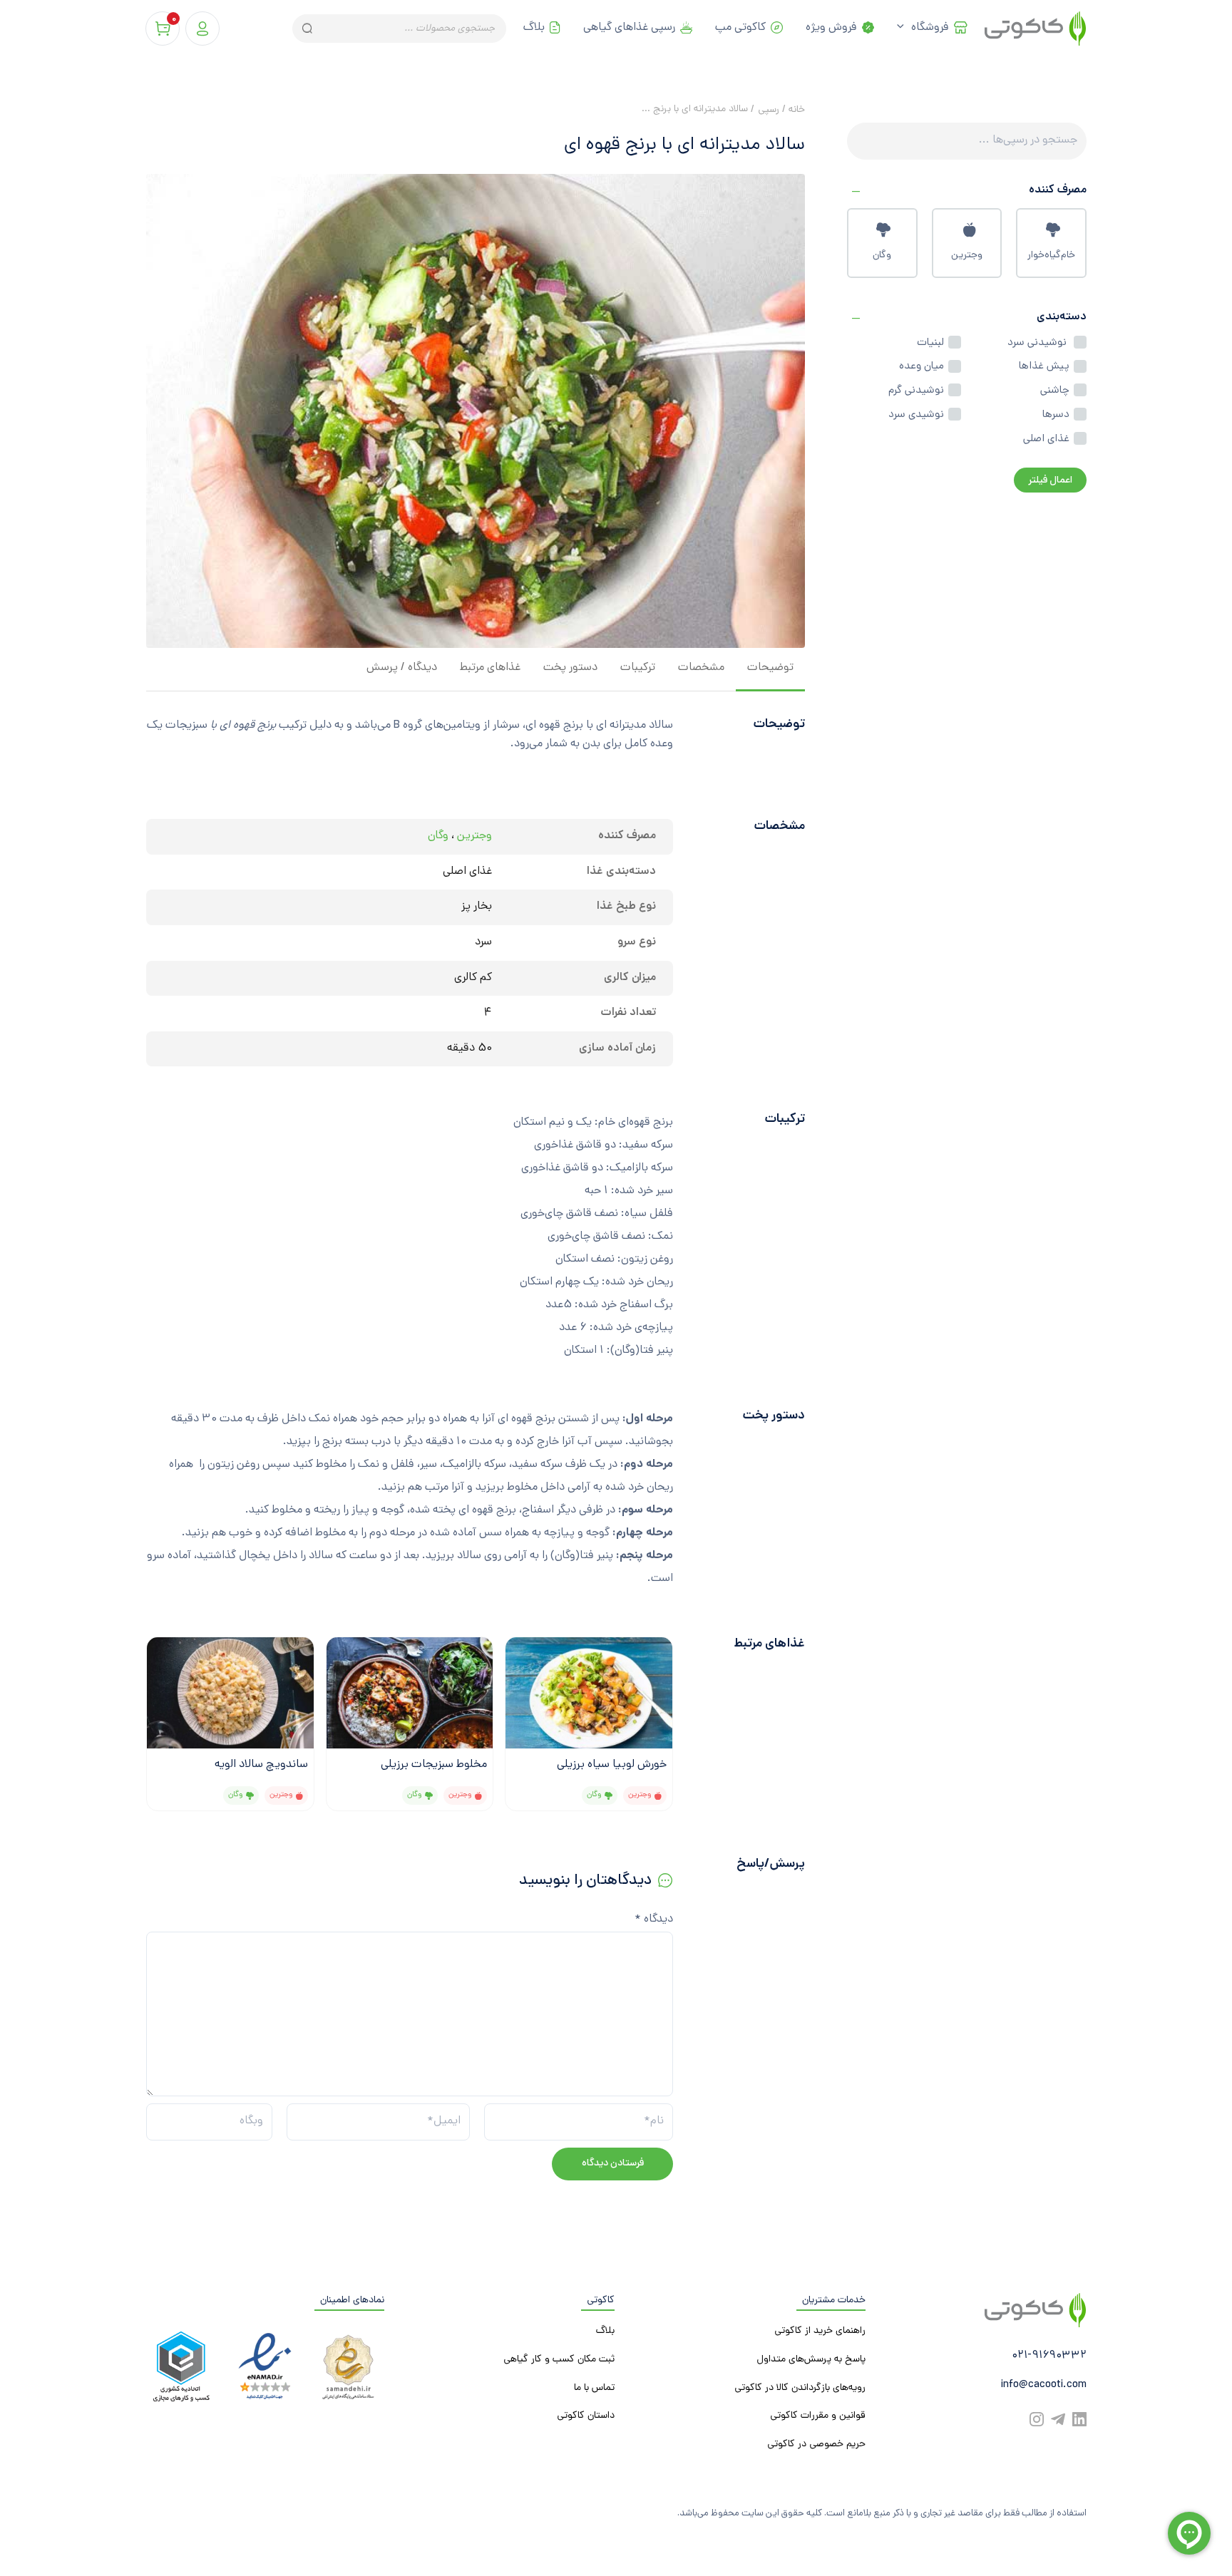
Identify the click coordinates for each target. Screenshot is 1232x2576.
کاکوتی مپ (740, 28)
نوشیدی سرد (916, 415)
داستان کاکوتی (586, 2416)
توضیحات (770, 668)
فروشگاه (930, 28)
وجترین (967, 256)
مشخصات (701, 668)
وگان (882, 256)
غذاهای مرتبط (490, 668)
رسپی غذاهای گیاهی (629, 28)
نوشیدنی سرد (1038, 343)
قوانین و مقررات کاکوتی (818, 2416)
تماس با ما (594, 2388)
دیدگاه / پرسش (402, 668)
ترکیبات (638, 668)
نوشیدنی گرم (916, 391)
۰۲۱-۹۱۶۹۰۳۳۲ (1049, 2356)
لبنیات (930, 343)
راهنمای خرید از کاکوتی (820, 2331)
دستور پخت (570, 668)
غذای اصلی (1046, 439)
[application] (904, 29)
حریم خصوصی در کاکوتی (816, 2444)
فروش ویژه (831, 28)
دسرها (1056, 415)
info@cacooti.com (1043, 2385)
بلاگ (534, 28)
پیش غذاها (1044, 366)
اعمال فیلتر (1050, 481)
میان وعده (922, 366)
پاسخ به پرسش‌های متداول (811, 2360)
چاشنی (1055, 391)
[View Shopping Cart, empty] (163, 29)
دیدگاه (654, 1920)
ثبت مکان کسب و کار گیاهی (559, 2360)
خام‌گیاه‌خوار (1051, 256)
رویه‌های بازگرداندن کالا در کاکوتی (800, 2388)
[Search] (306, 29)
